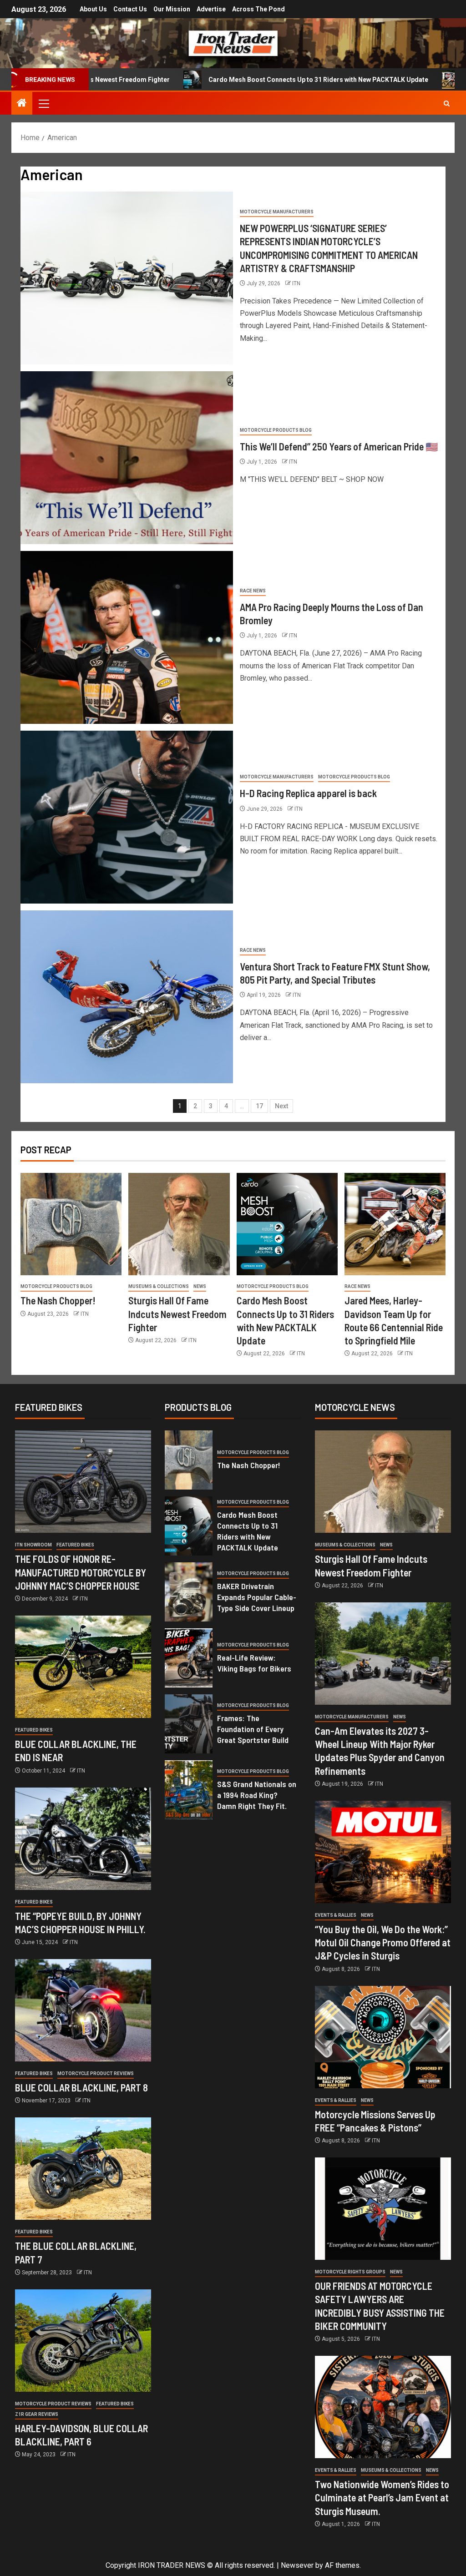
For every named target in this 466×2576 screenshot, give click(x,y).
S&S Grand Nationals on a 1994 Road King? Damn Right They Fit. (257, 1795)
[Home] (22, 104)
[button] (43, 103)
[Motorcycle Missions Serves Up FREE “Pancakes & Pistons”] (383, 2037)
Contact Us (130, 9)
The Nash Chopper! (58, 1300)
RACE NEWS (253, 591)
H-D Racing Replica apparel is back (308, 793)
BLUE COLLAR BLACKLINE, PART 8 (81, 2087)
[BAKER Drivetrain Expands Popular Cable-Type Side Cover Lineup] (189, 1592)
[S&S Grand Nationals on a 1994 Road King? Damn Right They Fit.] (189, 1790)
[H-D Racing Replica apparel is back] (127, 817)
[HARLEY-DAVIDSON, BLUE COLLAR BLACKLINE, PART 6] (83, 2341)
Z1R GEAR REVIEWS (37, 2414)
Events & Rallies (336, 1915)
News (200, 1286)
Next (281, 1106)
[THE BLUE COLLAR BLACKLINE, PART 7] (83, 2169)
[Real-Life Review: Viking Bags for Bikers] (189, 1658)
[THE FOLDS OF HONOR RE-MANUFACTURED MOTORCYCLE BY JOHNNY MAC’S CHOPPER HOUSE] (83, 1482)
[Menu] (43, 103)
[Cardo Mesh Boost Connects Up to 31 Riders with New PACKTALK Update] (287, 1224)
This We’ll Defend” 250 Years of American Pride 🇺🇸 (339, 446)
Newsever (297, 2565)
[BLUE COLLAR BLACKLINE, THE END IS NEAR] (83, 1667)
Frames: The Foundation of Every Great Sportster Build (253, 1729)
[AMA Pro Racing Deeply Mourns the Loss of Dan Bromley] (127, 637)
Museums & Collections (159, 1286)
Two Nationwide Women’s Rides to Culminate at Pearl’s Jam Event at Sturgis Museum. (382, 2498)
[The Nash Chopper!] (71, 1224)
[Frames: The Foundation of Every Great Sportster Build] (189, 1724)
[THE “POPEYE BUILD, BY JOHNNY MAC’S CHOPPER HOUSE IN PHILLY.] (83, 1839)
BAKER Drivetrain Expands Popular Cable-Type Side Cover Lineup (257, 1597)
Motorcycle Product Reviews (96, 2073)
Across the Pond (258, 9)
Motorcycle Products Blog (276, 430)
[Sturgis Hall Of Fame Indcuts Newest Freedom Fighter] (179, 1224)
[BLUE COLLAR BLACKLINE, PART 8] (83, 2010)
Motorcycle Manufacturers (277, 212)
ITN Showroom (33, 1545)
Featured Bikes (75, 1545)
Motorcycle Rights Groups (350, 2272)
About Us (93, 9)
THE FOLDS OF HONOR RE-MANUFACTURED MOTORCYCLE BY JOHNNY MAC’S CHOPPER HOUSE (81, 1572)
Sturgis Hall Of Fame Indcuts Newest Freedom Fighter (177, 1314)
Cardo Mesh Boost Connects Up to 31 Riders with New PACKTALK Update (225, 80)
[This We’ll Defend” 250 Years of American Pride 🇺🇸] (127, 458)
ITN (296, 283)
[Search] (447, 104)
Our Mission (172, 9)
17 (259, 1106)
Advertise (211, 9)
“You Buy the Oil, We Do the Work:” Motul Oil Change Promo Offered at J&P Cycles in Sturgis (383, 1942)
